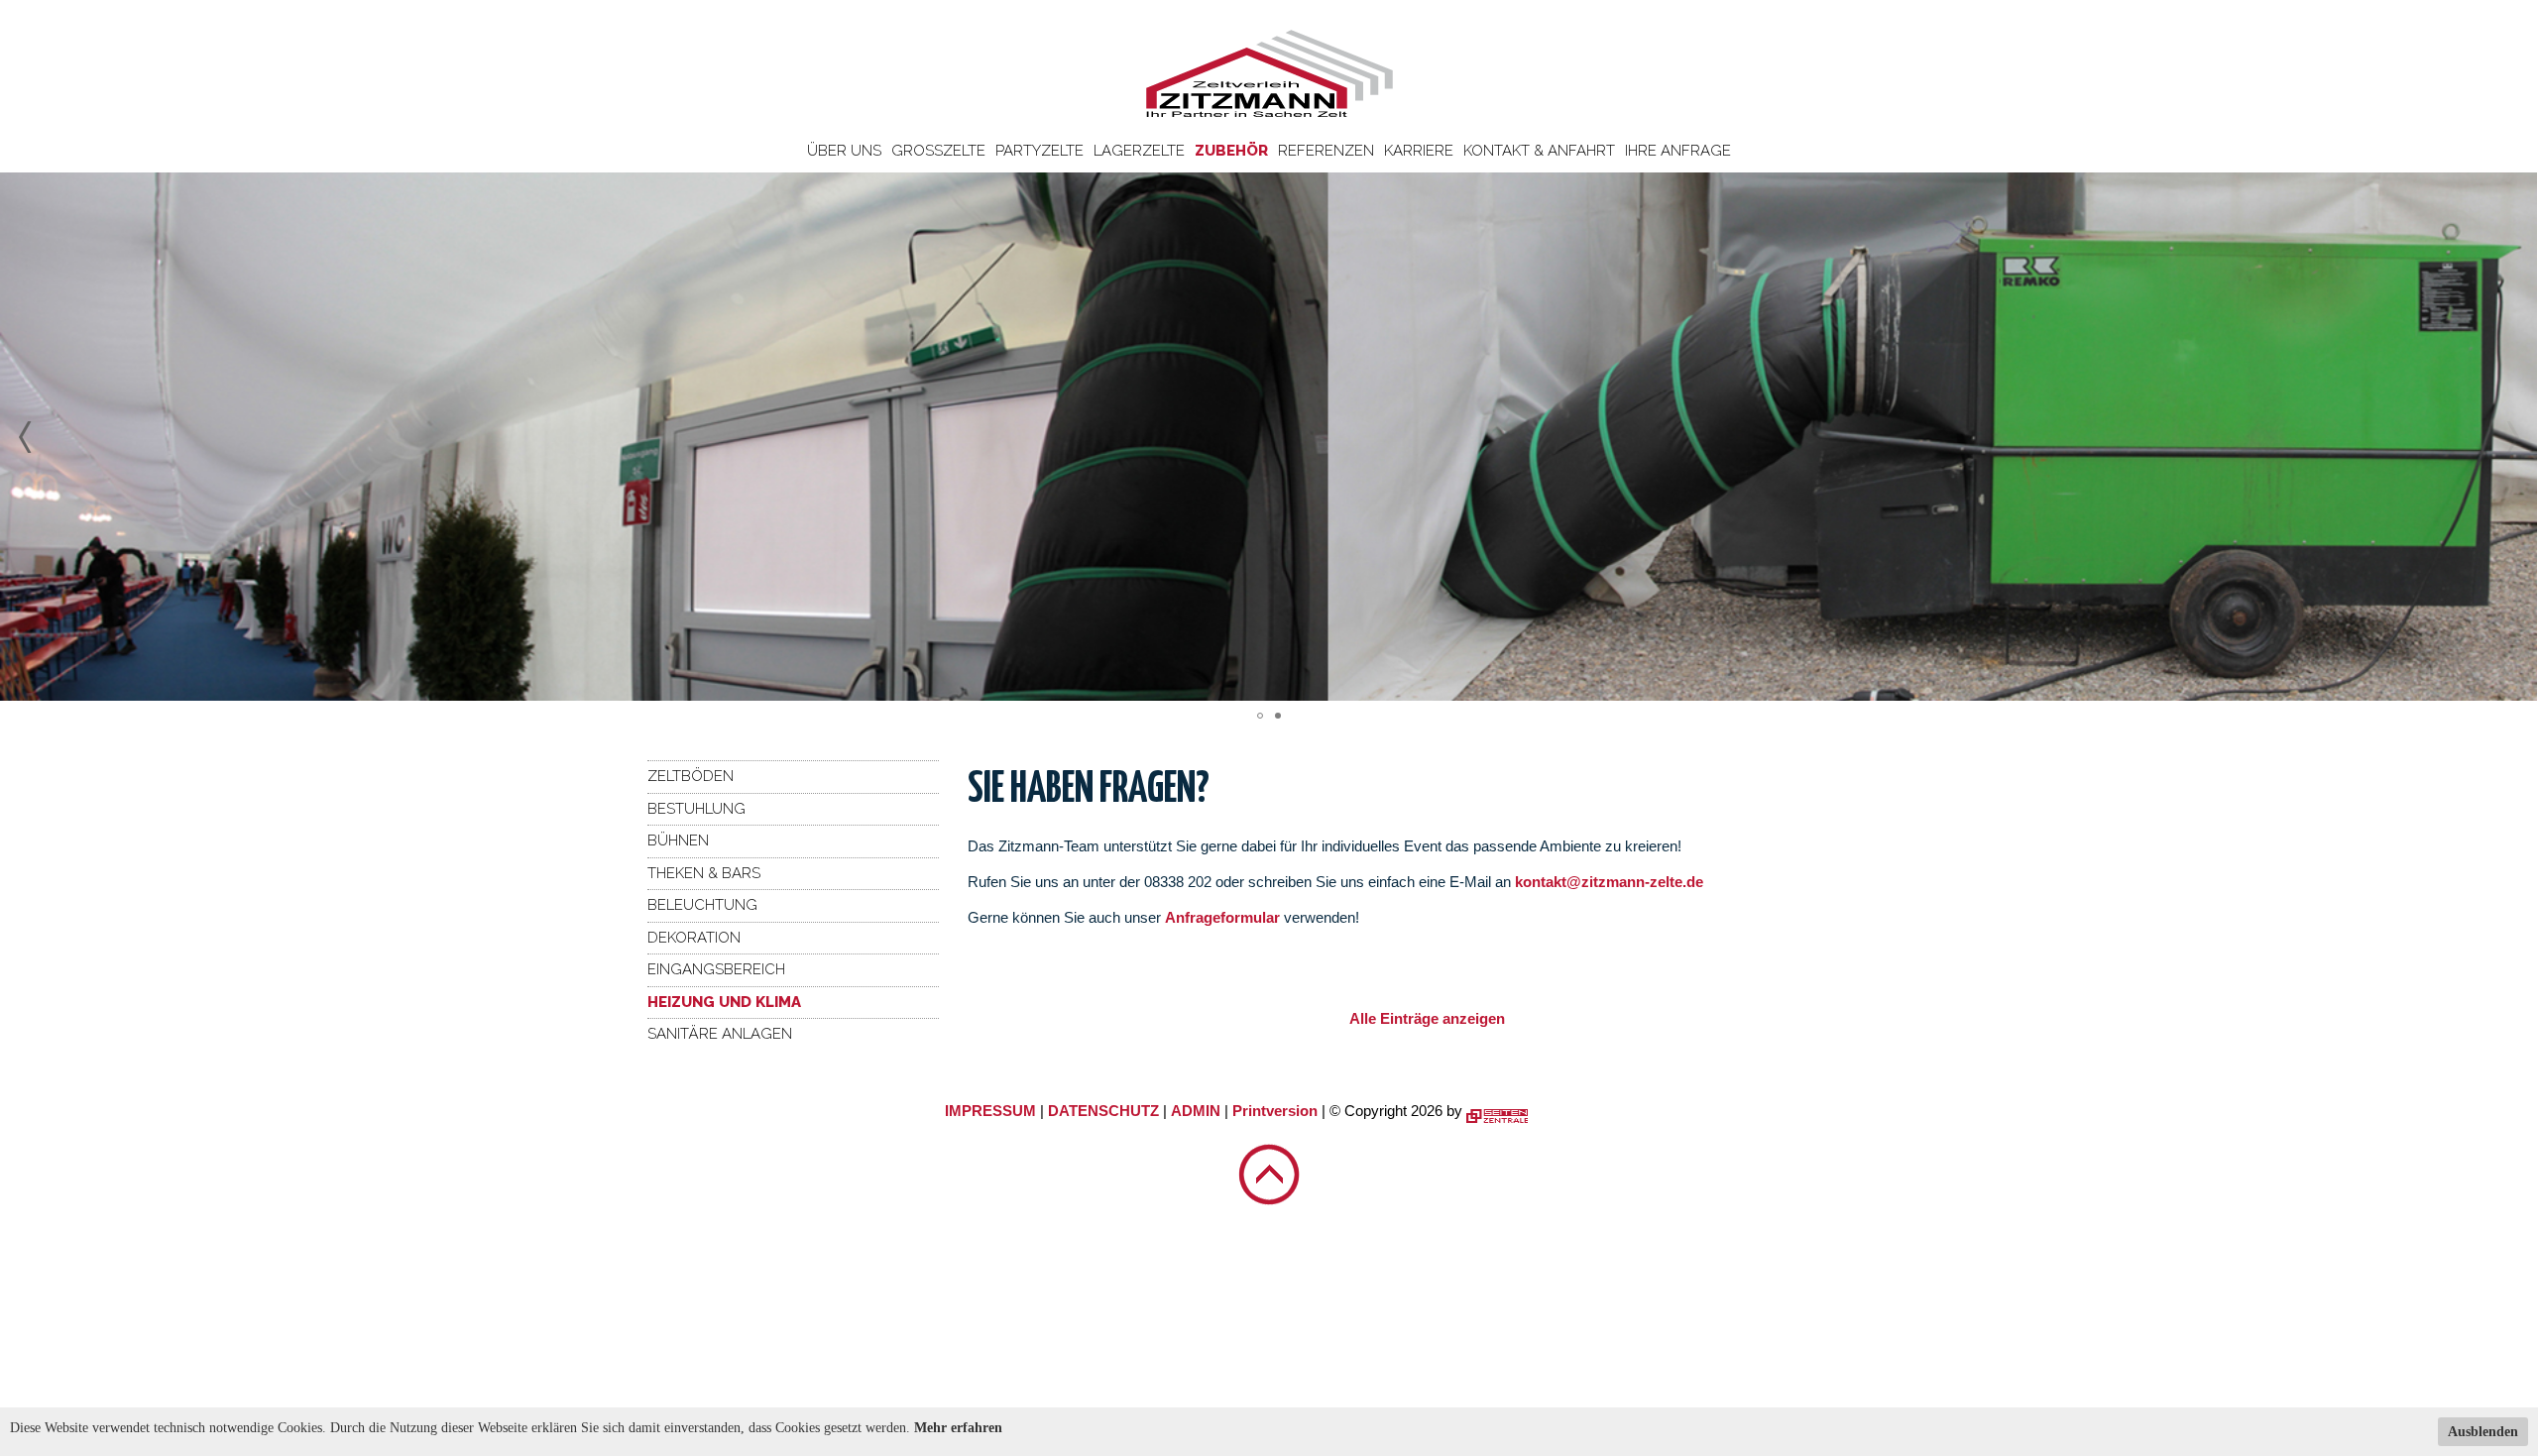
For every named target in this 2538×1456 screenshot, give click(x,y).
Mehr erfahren (958, 1428)
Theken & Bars (704, 873)
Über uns (844, 151)
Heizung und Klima (724, 1002)
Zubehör (1231, 151)
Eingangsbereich (716, 969)
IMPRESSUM (990, 1111)
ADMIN (1196, 1111)
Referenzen (1326, 151)
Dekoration (694, 938)
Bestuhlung (696, 809)
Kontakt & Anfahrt (1539, 151)
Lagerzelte (1139, 151)
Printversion (1275, 1111)
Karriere (1419, 151)
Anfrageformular (1224, 917)
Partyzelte (1039, 151)
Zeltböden (691, 776)
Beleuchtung (702, 905)
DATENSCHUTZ (1103, 1111)
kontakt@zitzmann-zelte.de (1609, 882)
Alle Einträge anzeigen (1427, 1018)
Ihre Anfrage (1678, 151)
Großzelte (938, 151)
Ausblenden (2483, 1432)
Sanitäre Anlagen (720, 1034)
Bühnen (678, 840)
